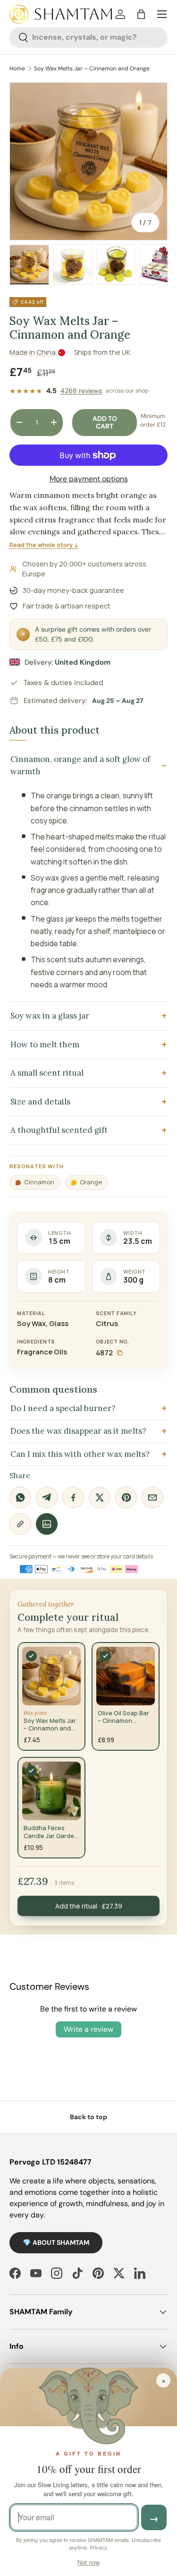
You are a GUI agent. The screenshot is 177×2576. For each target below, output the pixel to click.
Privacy (98, 2547)
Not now (88, 2562)
